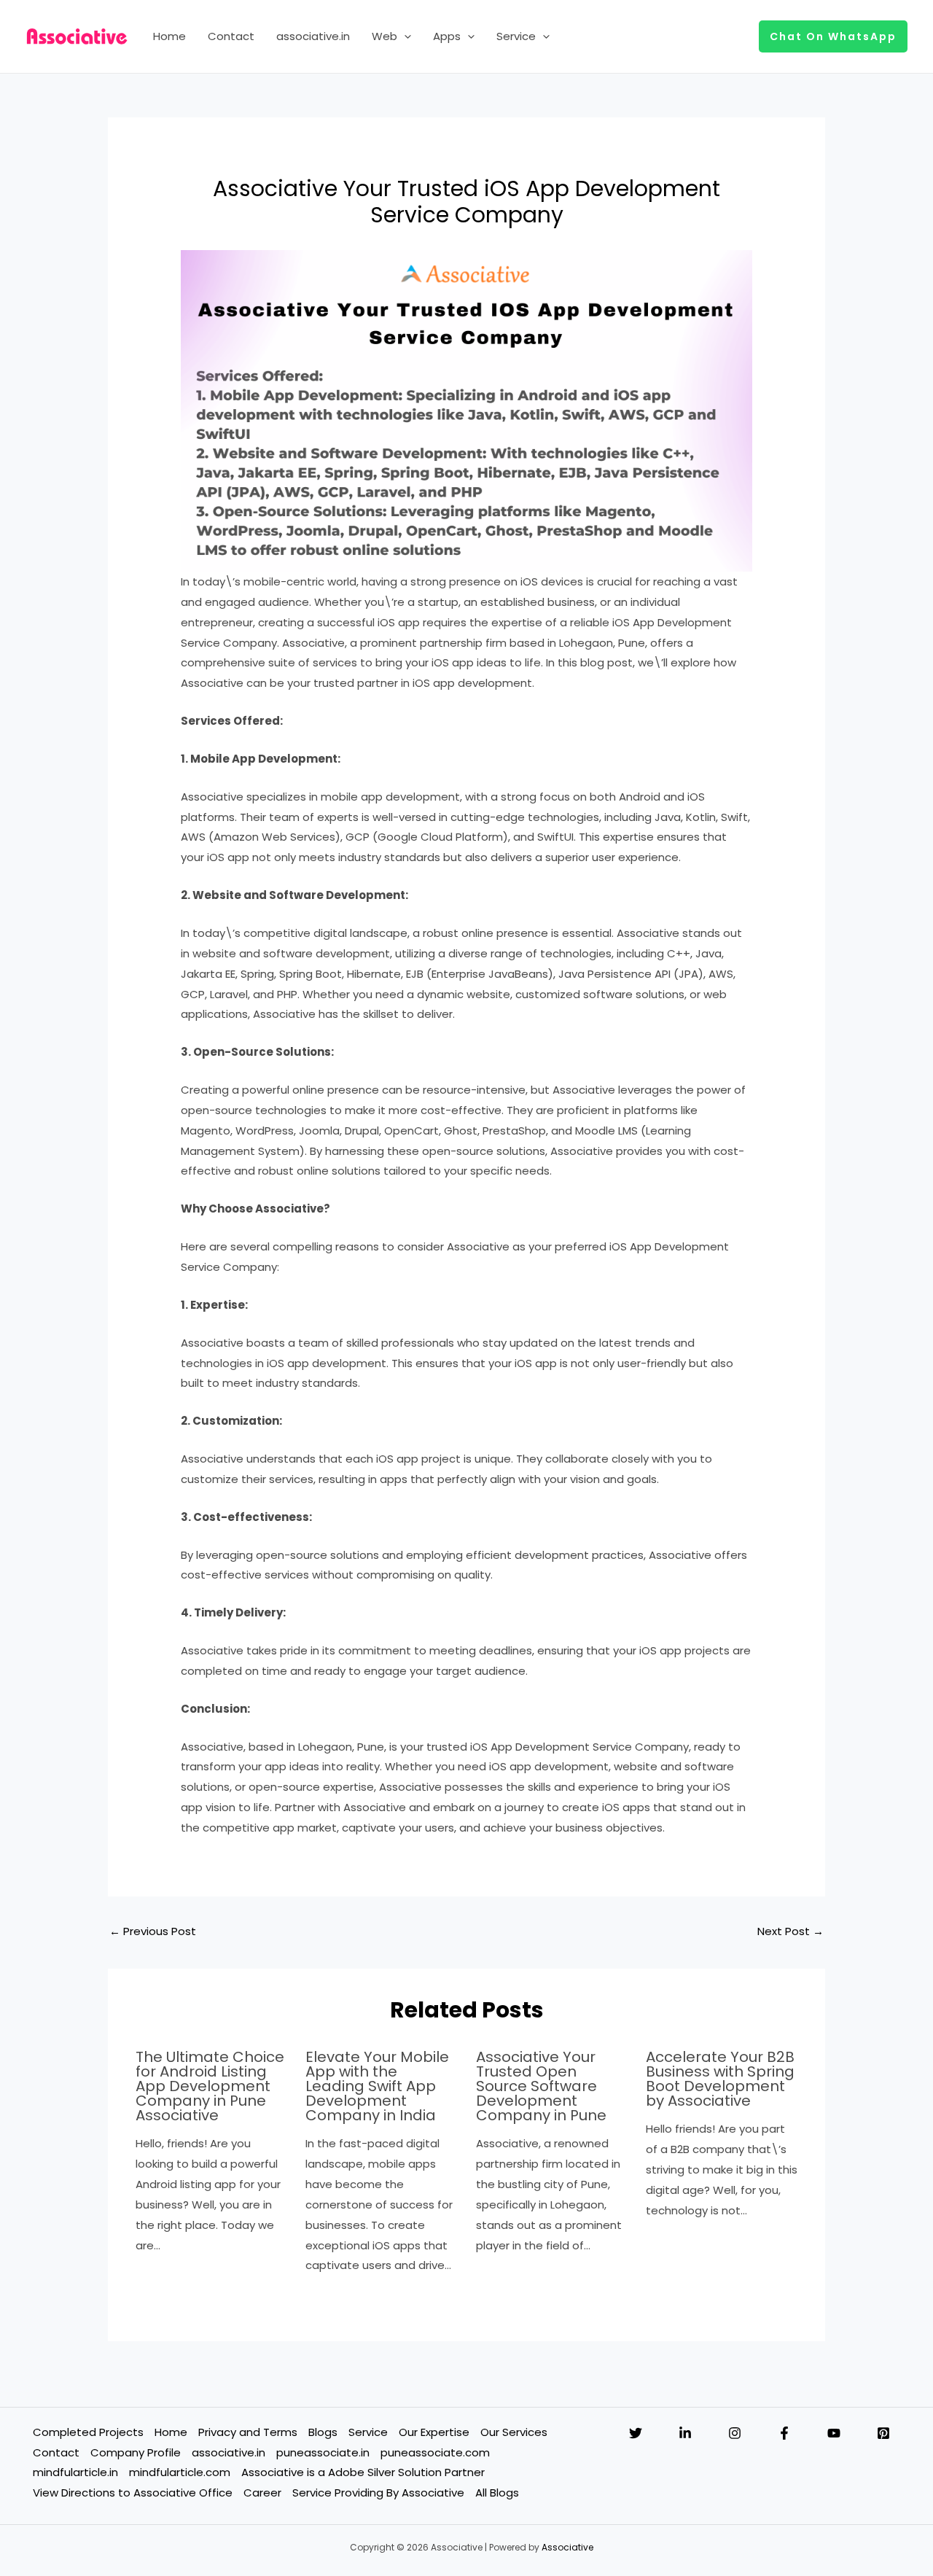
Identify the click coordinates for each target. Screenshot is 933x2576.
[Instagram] (735, 2433)
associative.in (313, 36)
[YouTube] (834, 2433)
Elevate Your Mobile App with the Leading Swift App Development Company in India (377, 2086)
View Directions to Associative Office (133, 2493)
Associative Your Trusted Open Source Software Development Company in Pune (541, 2086)
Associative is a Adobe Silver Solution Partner (363, 2472)
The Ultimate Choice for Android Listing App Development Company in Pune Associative (210, 2086)
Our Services (514, 2432)
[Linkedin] (685, 2433)
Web (384, 36)
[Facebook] (784, 2433)
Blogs (323, 2432)
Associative (567, 2547)
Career (262, 2493)
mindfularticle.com (180, 2472)
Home (169, 36)
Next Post (790, 1931)
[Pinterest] (883, 2433)
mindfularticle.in (75, 2472)
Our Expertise (434, 2432)
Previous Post (153, 1931)
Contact (231, 36)
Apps (447, 36)
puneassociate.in (323, 2452)
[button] (404, 36)
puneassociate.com (435, 2452)
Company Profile (136, 2452)
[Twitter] (636, 2433)
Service (516, 36)
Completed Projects (88, 2432)
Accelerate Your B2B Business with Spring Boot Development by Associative (720, 2079)
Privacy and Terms (248, 2432)
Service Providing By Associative (378, 2493)
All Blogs (497, 2493)
